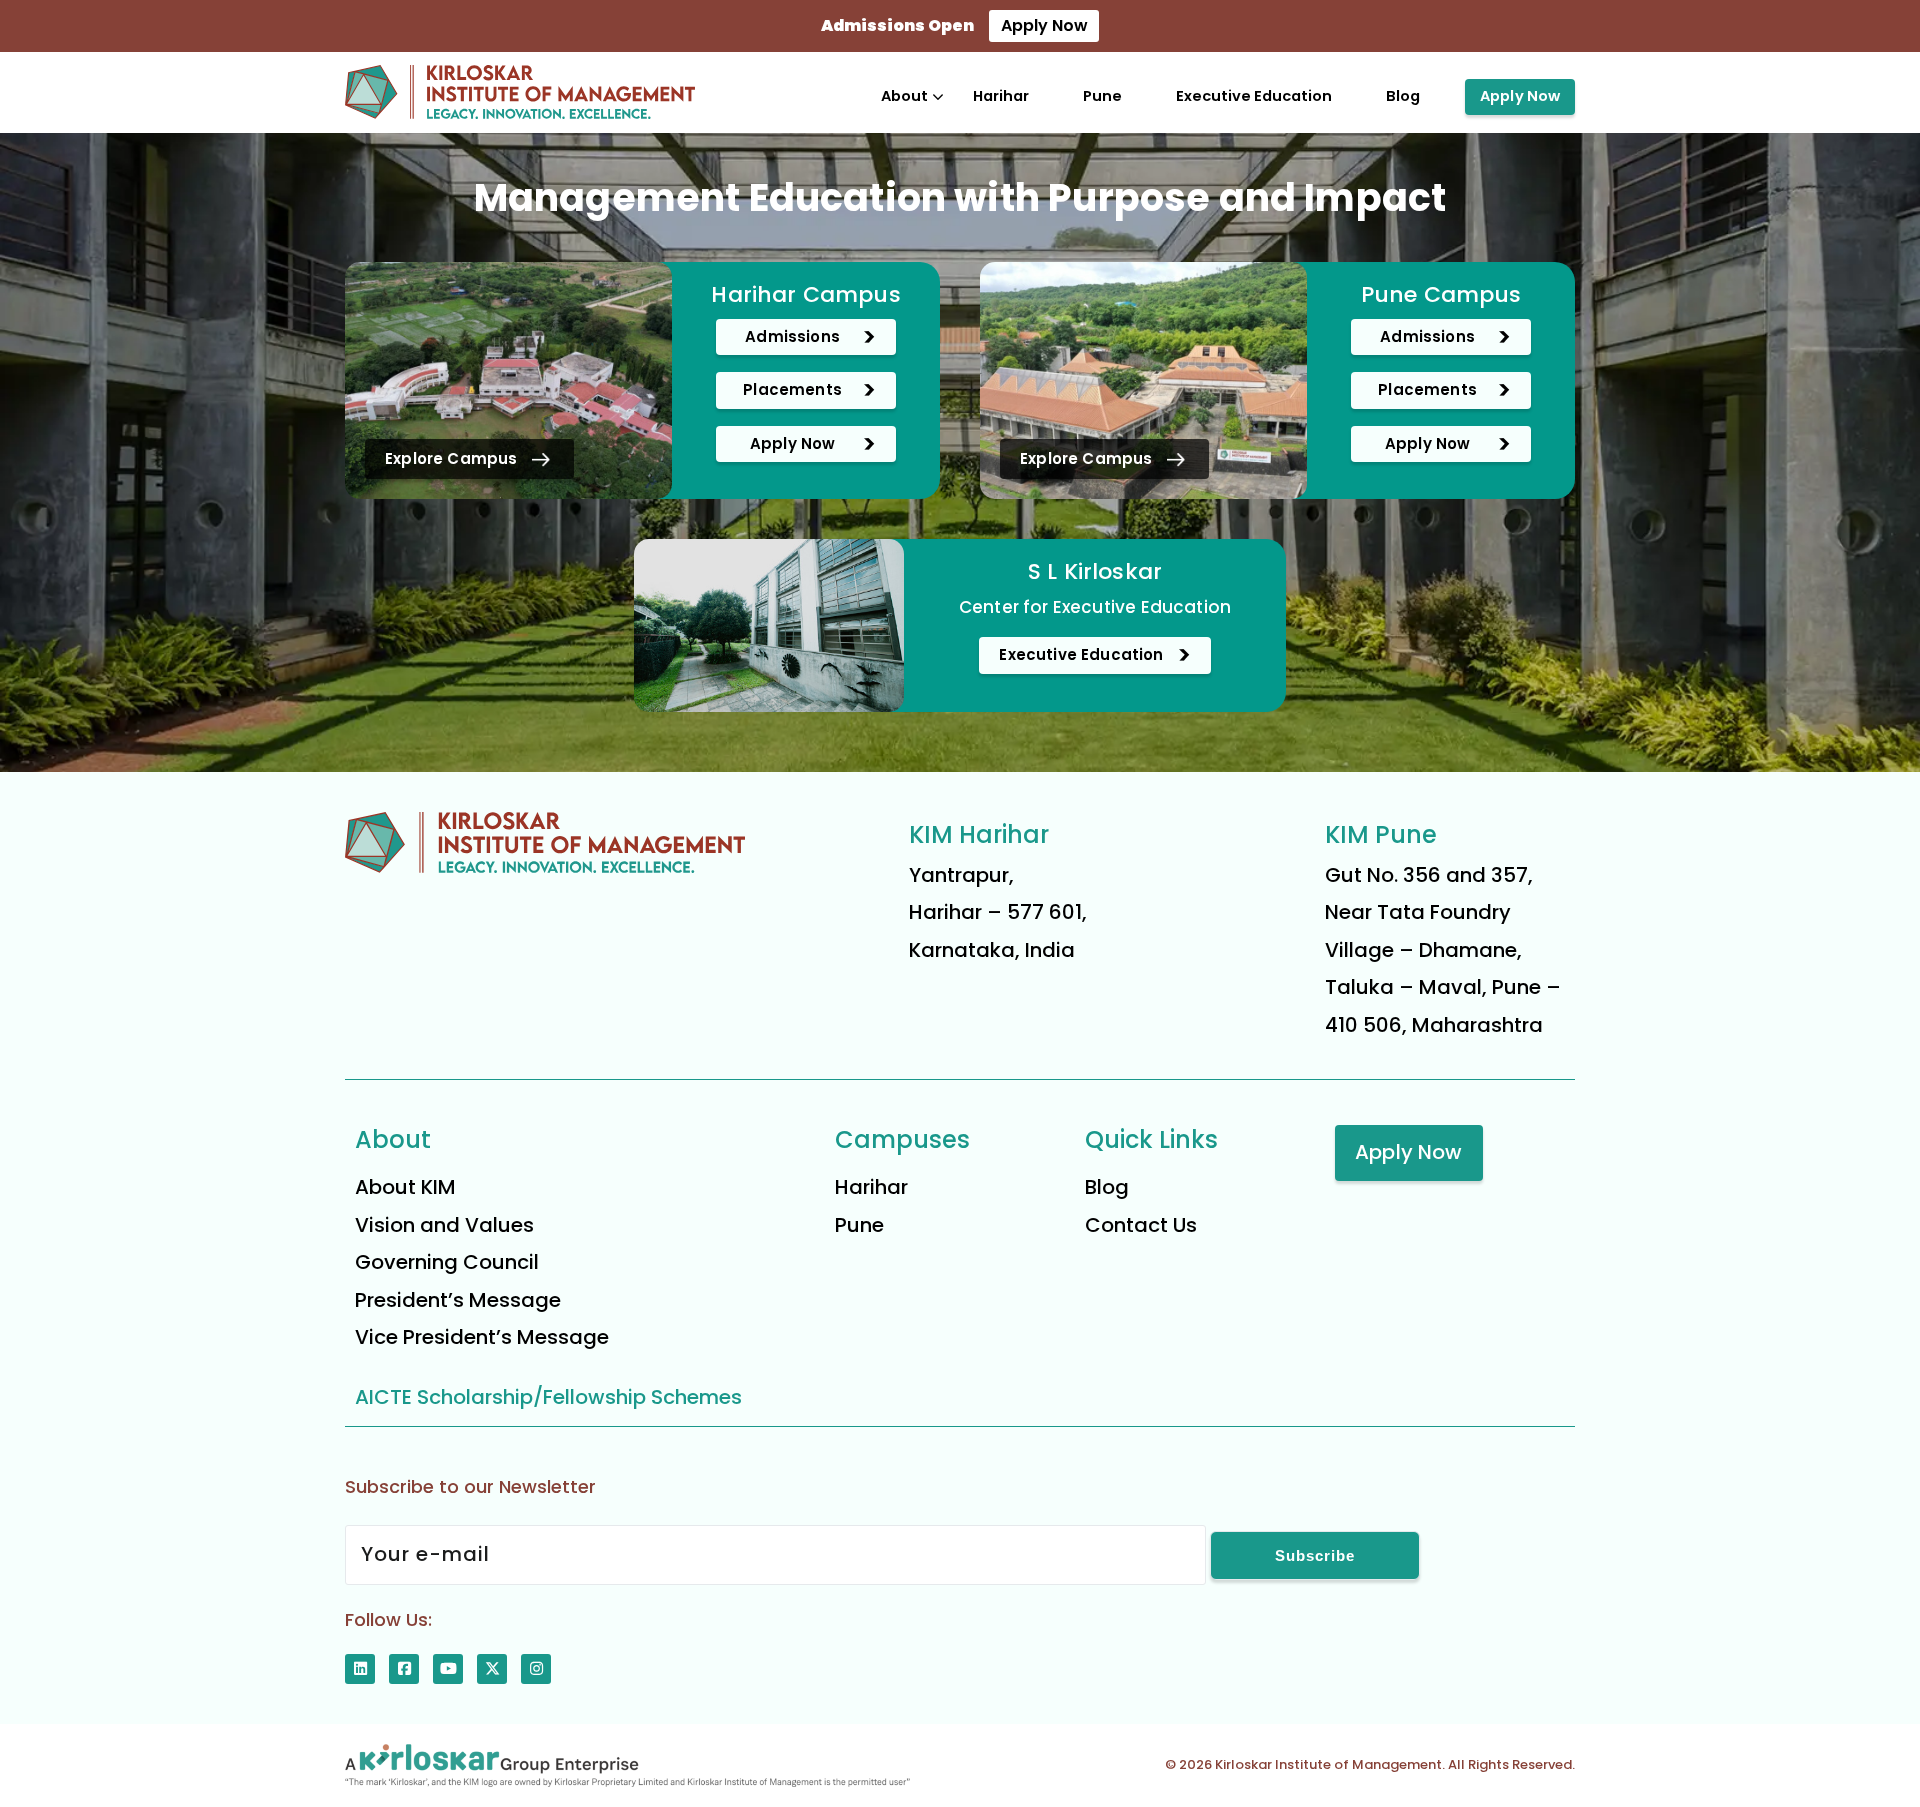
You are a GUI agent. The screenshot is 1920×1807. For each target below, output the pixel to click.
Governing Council (447, 1262)
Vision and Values (444, 1225)
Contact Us (1141, 1225)
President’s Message (458, 1300)
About (904, 96)
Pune (1102, 96)
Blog (1403, 96)
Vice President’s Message (482, 1337)
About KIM (405, 1187)
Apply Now (1044, 25)
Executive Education (1254, 96)
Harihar (1001, 96)
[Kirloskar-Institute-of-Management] (520, 92)
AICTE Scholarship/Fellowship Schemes (548, 1397)
